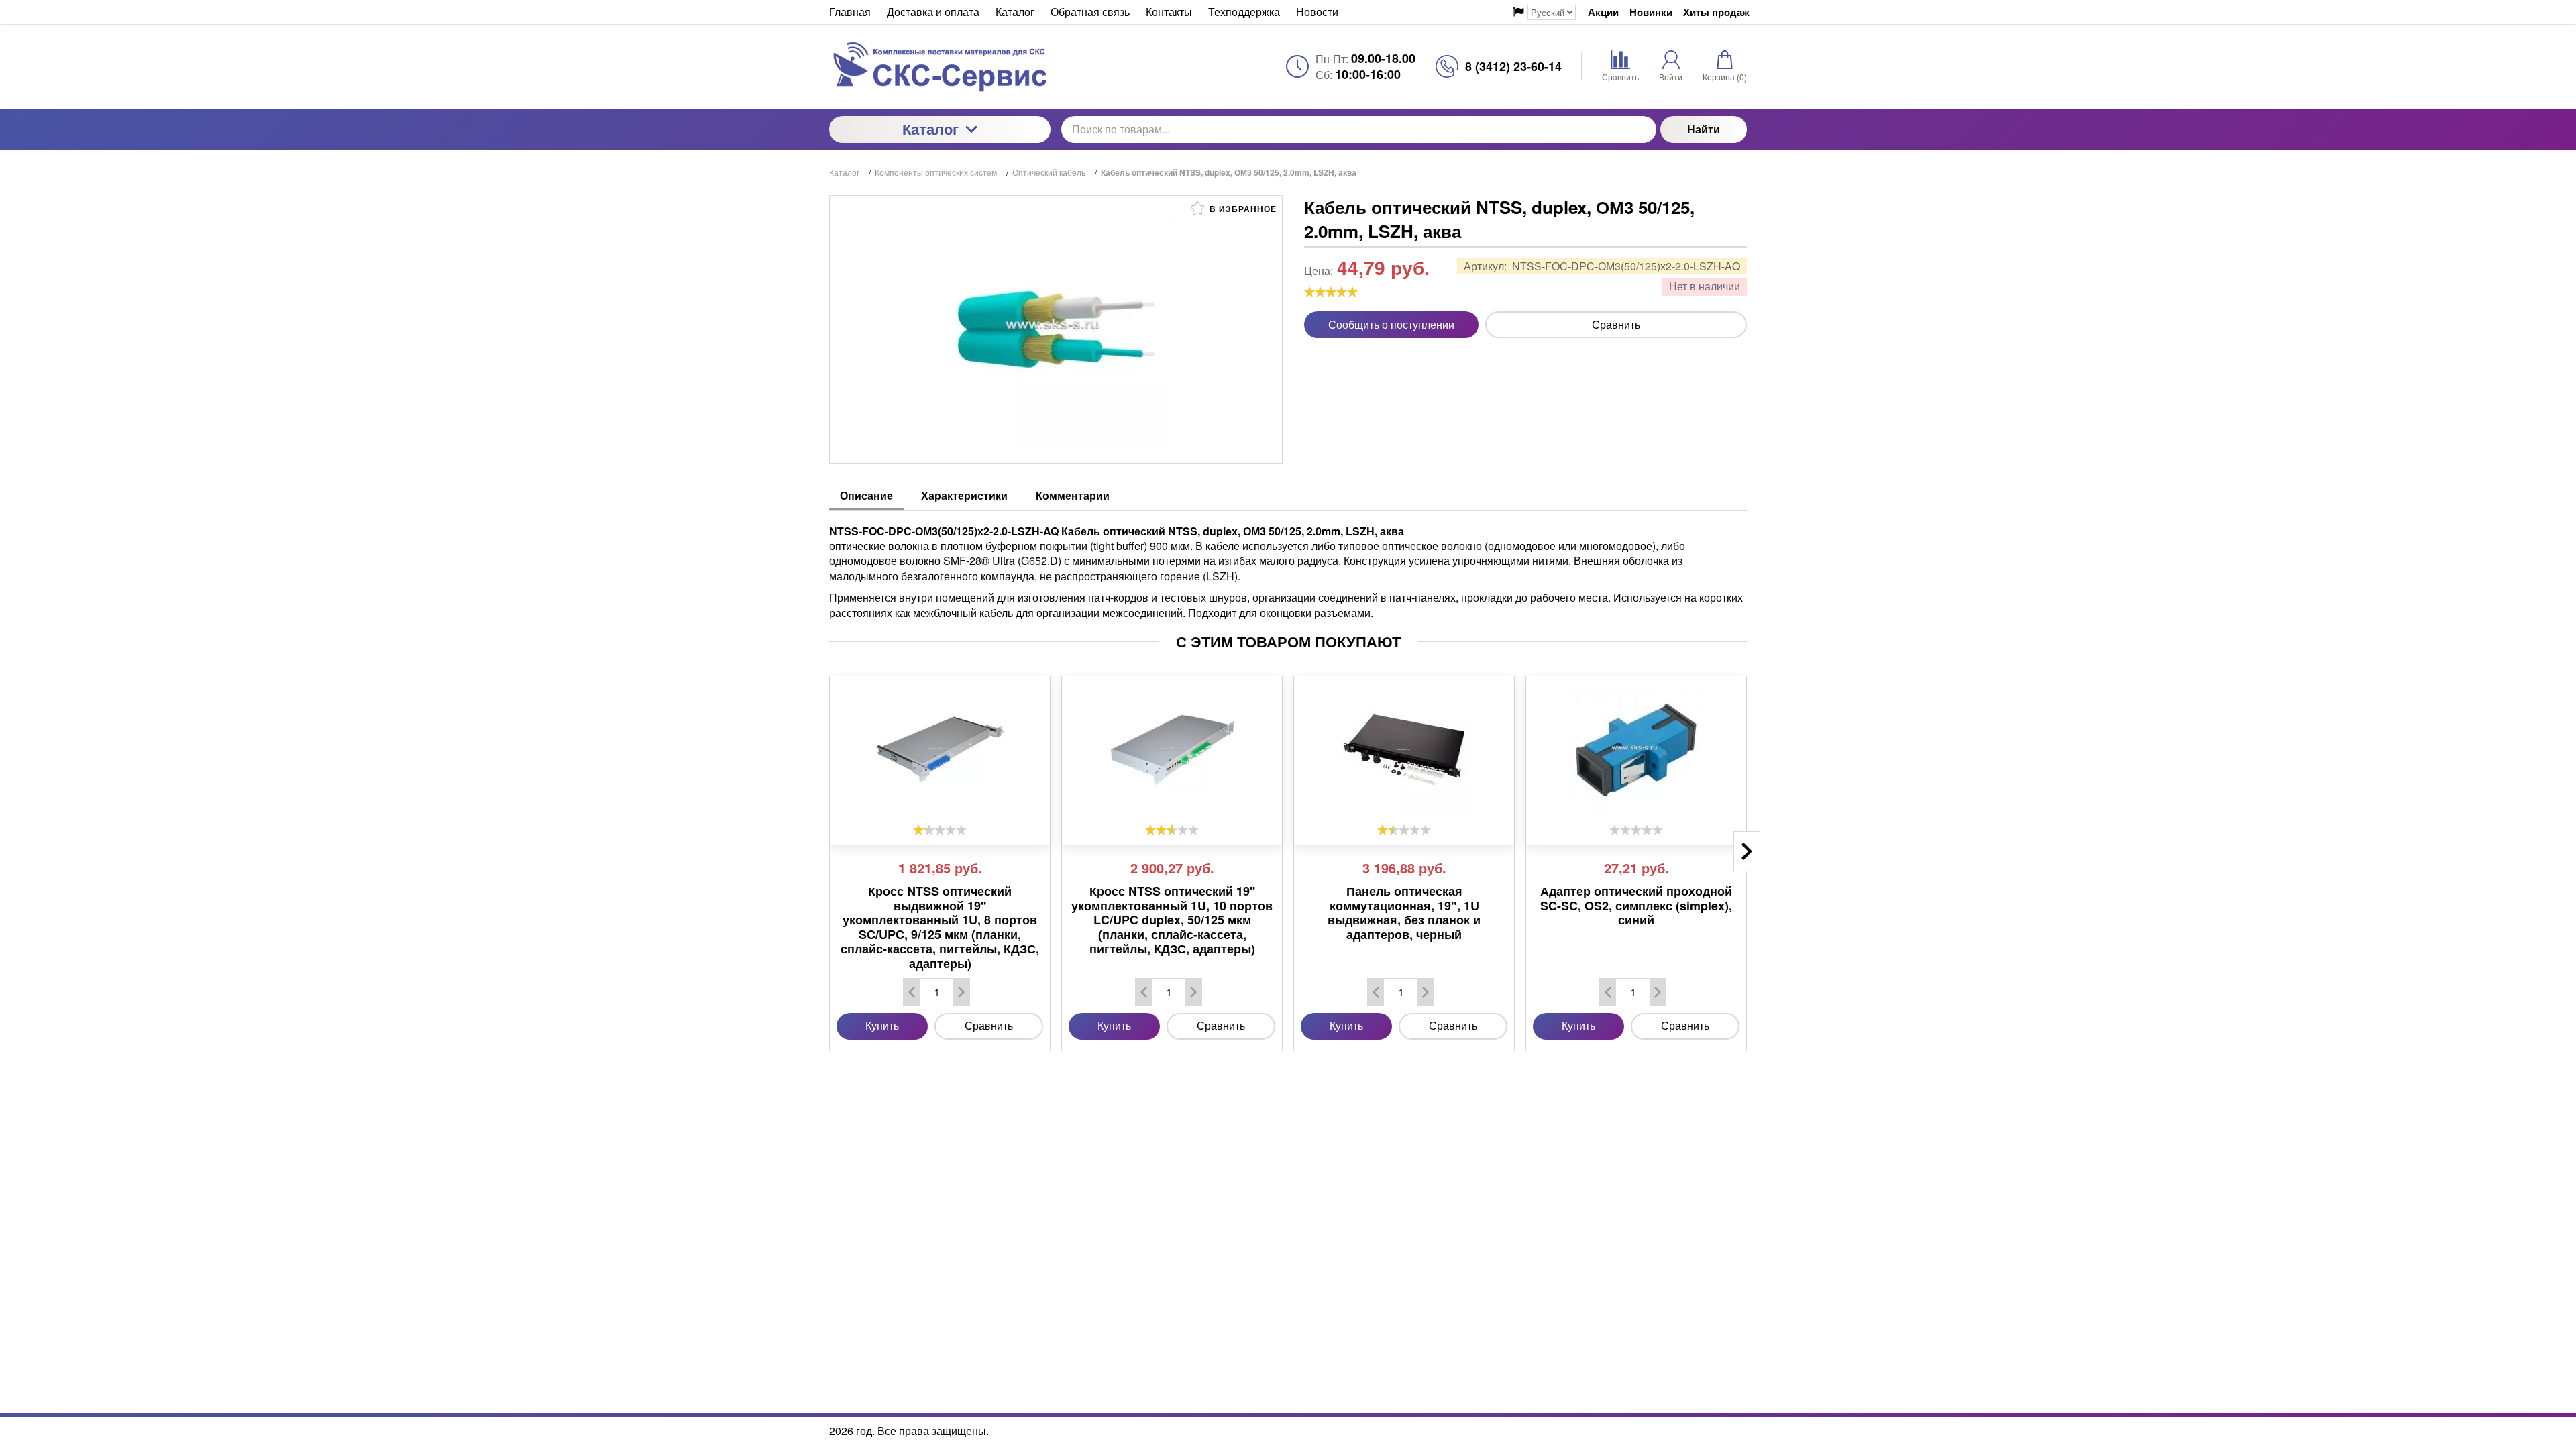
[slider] (1331, 292)
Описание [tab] (866, 495)
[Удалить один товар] (912, 992)
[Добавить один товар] (961, 992)
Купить (882, 1025)
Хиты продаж (1716, 12)
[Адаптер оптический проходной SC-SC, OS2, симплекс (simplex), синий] (1636, 750)
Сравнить (1616, 324)
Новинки (1651, 12)
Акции (1603, 12)
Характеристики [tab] (964, 495)
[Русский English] (1545, 12)
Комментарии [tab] (1073, 495)
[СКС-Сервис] (940, 67)
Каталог (930, 129)
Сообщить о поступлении (1391, 324)
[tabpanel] (1288, 566)
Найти (1704, 129)
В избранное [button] (1242, 209)
